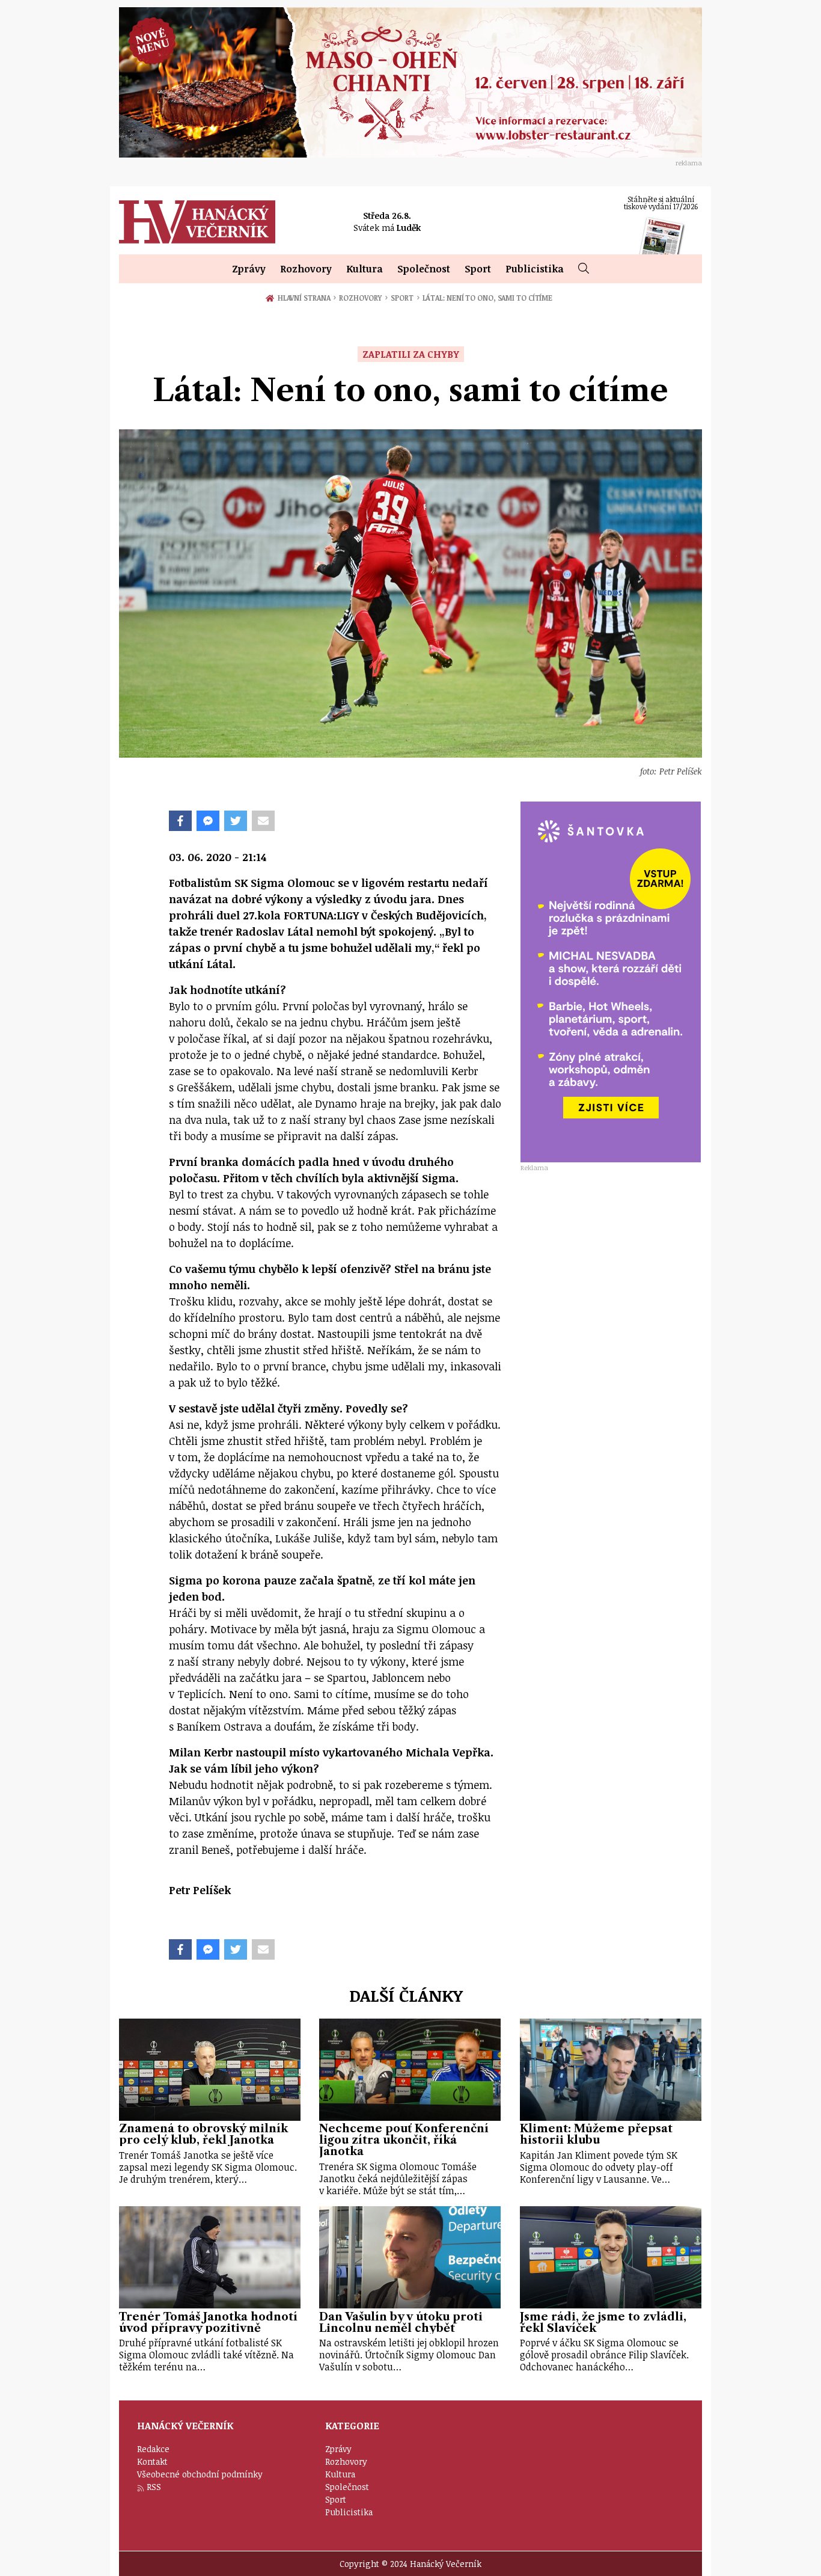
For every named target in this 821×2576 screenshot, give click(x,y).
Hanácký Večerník (197, 222)
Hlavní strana (306, 298)
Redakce (153, 2449)
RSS (154, 2487)
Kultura (365, 269)
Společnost (424, 269)
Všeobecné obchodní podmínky (200, 2474)
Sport (478, 269)
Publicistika (535, 269)
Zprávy (249, 269)
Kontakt (152, 2461)
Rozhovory (306, 269)
